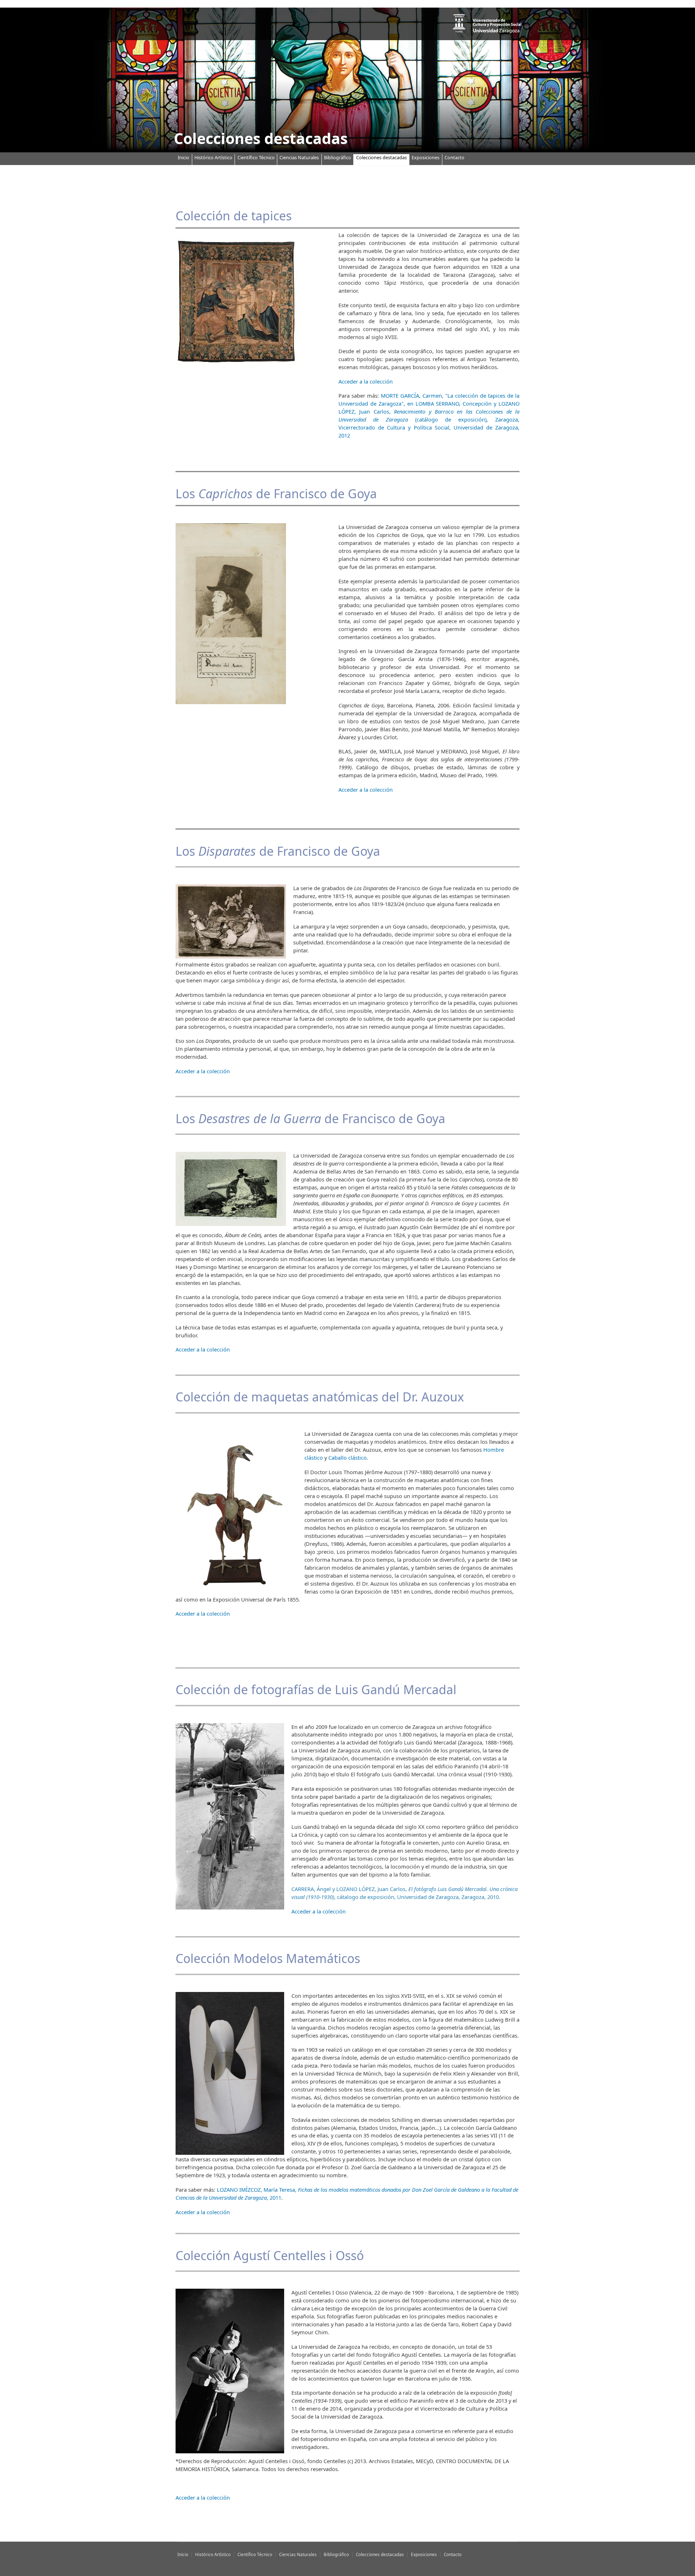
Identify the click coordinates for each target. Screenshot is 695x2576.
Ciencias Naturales (299, 157)
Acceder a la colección (366, 381)
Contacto (454, 157)
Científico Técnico (256, 157)
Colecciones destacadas (382, 157)
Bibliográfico (338, 157)
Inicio (184, 157)
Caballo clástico (347, 1458)
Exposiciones (426, 157)
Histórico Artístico (213, 157)
